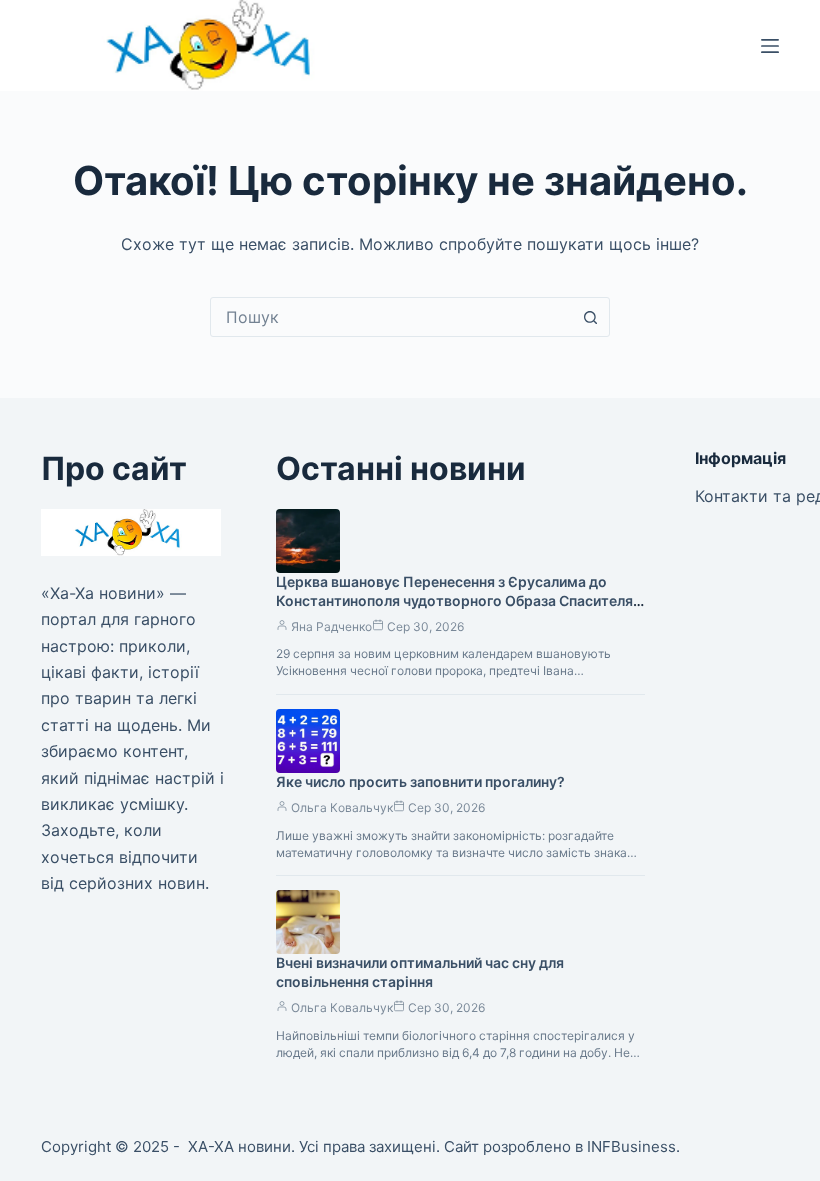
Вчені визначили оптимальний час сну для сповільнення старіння (420, 972)
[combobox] (391, 317)
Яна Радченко (331, 626)
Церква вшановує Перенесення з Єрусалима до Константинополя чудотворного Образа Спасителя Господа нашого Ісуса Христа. (454, 600)
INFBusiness (631, 1146)
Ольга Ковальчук (342, 807)
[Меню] (770, 46)
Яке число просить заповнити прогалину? (420, 781)
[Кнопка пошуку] (590, 317)
